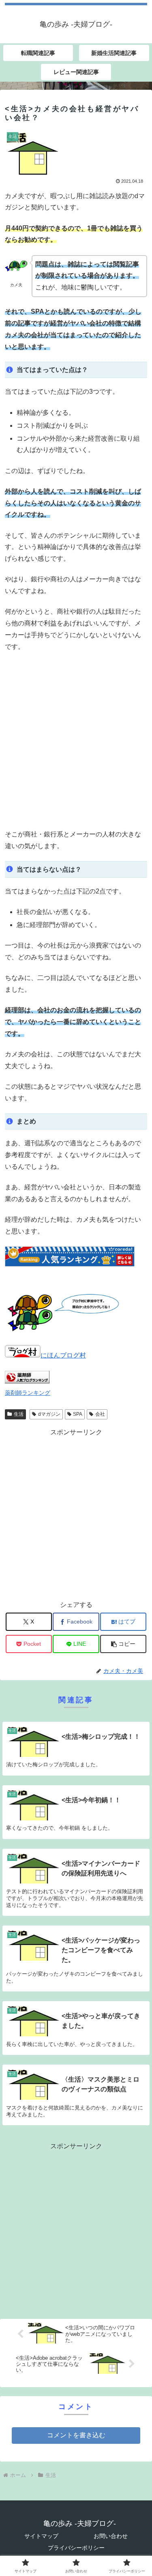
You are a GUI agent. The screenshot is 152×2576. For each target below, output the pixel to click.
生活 (19, 1414)
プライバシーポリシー (76, 2548)
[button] (123, 1644)
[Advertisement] (76, 741)
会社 (100, 1414)
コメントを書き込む (76, 2435)
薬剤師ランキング (28, 1393)
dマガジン (49, 1414)
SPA (78, 1414)
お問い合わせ (111, 2536)
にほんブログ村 (63, 1355)
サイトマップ (41, 2536)
